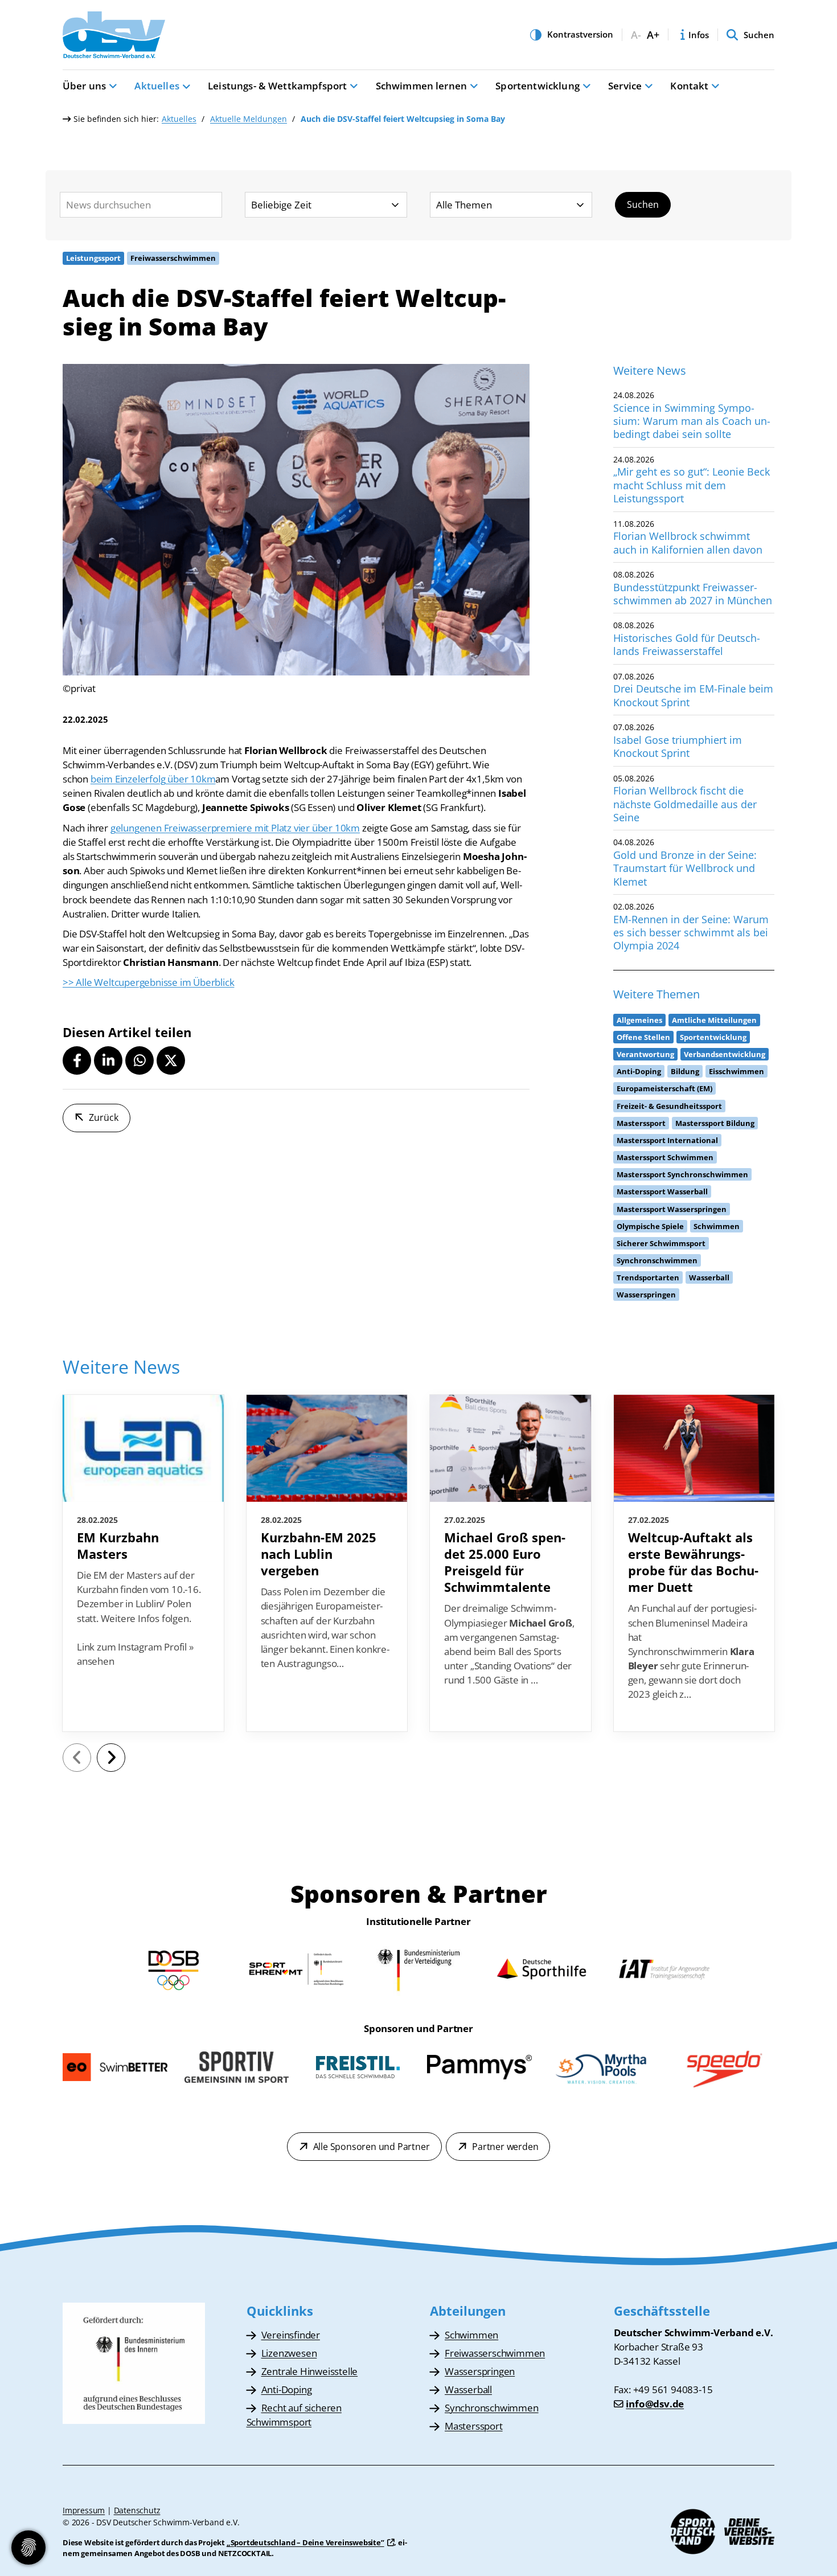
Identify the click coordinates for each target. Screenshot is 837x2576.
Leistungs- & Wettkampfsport (277, 86)
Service (625, 86)
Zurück (104, 1117)
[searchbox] (141, 205)
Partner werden (505, 2147)
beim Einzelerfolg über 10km (153, 779)
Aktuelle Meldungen (249, 119)
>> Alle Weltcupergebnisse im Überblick (148, 982)
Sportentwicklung (538, 86)
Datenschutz (137, 2510)
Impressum (84, 2510)
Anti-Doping (287, 2389)
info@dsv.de (655, 2404)
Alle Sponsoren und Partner (372, 2147)
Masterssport (474, 2426)
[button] (77, 1060)
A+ (653, 35)
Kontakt (689, 86)
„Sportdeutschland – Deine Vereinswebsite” (305, 2542)
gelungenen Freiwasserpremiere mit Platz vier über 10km (235, 828)
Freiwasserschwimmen (495, 2353)
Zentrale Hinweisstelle (310, 2371)
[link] (143, 1563)
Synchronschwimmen (492, 2408)
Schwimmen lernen (422, 86)
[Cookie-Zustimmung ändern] (28, 2548)
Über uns (84, 86)
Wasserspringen (480, 2371)
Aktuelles (157, 86)
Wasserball (468, 2389)
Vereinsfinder (291, 2335)
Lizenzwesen (289, 2353)
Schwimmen (471, 2335)
